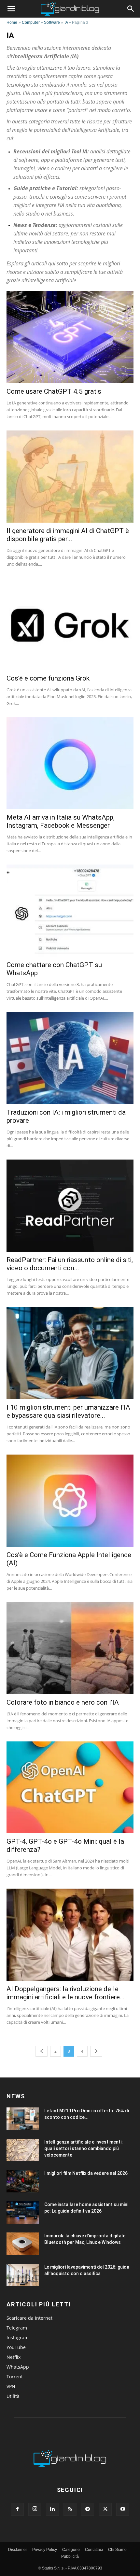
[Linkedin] (52, 2509)
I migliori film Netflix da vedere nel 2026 (86, 2173)
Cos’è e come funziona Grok (48, 678)
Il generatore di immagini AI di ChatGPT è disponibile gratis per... (68, 535)
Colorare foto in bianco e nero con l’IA (63, 1702)
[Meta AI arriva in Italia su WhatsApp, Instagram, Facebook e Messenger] (70, 763)
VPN (11, 2386)
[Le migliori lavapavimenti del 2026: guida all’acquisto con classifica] (23, 2275)
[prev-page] (42, 2051)
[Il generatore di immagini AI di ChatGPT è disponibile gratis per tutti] (70, 477)
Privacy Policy (45, 2550)
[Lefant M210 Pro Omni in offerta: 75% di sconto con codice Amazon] (23, 2119)
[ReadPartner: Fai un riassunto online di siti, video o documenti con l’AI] (70, 1206)
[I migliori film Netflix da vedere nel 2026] (23, 2181)
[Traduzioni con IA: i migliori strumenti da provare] (70, 1058)
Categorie (71, 2550)
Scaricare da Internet (29, 2318)
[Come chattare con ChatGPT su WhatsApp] (70, 911)
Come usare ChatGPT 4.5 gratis (54, 391)
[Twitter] (105, 2509)
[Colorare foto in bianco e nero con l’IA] (70, 1648)
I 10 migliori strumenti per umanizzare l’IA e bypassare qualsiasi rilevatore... (68, 1411)
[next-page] (96, 2051)
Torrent (15, 2377)
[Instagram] (35, 2509)
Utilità (13, 2396)
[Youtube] (123, 2509)
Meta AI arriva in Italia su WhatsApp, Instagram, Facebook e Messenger (61, 821)
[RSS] (70, 2509)
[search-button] (131, 9)
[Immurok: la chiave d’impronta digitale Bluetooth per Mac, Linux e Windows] (23, 2244)
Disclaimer (18, 2550)
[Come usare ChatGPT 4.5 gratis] (70, 337)
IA (66, 22)
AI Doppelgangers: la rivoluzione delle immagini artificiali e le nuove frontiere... (66, 1993)
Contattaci (94, 2550)
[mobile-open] (11, 9)
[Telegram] (88, 2509)
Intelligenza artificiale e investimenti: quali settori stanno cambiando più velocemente (84, 2148)
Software (52, 22)
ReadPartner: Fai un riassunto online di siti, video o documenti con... (70, 1264)
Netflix (14, 2357)
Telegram (17, 2328)
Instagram (18, 2337)
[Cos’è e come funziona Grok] (70, 624)
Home (12, 22)
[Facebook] (17, 2509)
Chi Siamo (117, 2550)
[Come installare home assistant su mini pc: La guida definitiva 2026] (23, 2212)
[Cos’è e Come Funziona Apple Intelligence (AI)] (70, 1501)
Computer (31, 22)
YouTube (16, 2347)
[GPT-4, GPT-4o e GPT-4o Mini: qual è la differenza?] (70, 1788)
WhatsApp (18, 2367)
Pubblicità (70, 2556)
